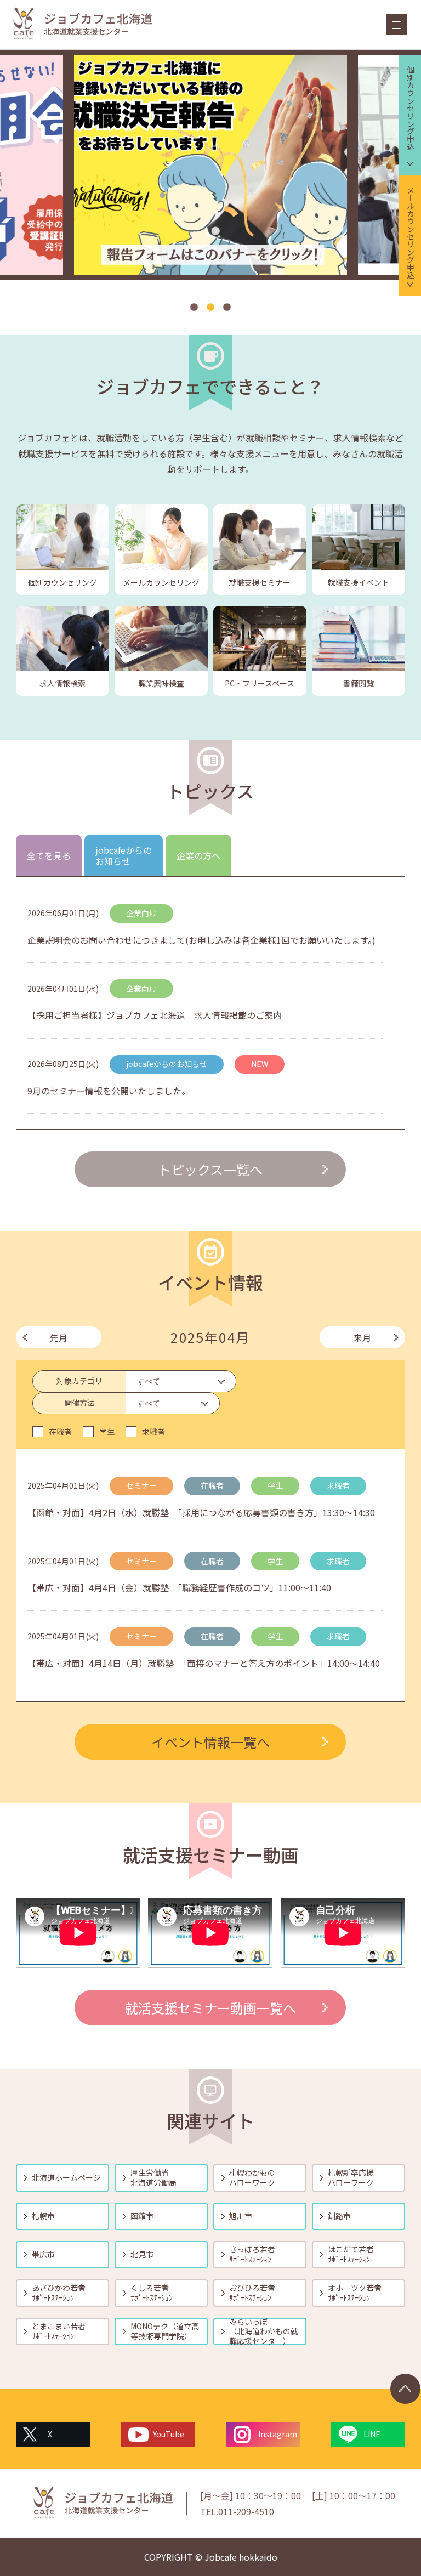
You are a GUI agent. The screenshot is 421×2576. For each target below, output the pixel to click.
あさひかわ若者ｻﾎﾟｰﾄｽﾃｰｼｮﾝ (59, 2293)
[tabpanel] (210, 165)
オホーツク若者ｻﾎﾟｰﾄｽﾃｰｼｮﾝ (355, 2293)
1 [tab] (194, 308)
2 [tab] (210, 308)
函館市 (142, 2216)
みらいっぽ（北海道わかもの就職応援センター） (264, 2331)
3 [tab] (227, 308)
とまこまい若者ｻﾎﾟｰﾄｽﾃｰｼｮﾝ (59, 2331)
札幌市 (43, 2216)
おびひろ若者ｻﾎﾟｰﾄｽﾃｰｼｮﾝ (252, 2293)
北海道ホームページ (66, 2177)
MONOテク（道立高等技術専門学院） (165, 2331)
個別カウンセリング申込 (411, 108)
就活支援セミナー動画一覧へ (210, 2008)
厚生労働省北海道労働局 (153, 2177)
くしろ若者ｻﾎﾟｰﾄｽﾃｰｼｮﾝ (152, 2293)
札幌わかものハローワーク (252, 2177)
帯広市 (43, 2254)
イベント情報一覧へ (210, 1742)
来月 (362, 1337)
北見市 (142, 2254)
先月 (59, 1337)
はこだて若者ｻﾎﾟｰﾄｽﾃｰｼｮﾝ (351, 2254)
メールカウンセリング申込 (411, 232)
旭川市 (241, 2216)
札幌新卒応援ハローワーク (351, 2177)
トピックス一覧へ (210, 1169)
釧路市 (339, 2216)
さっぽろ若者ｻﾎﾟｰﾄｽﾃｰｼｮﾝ (252, 2254)
